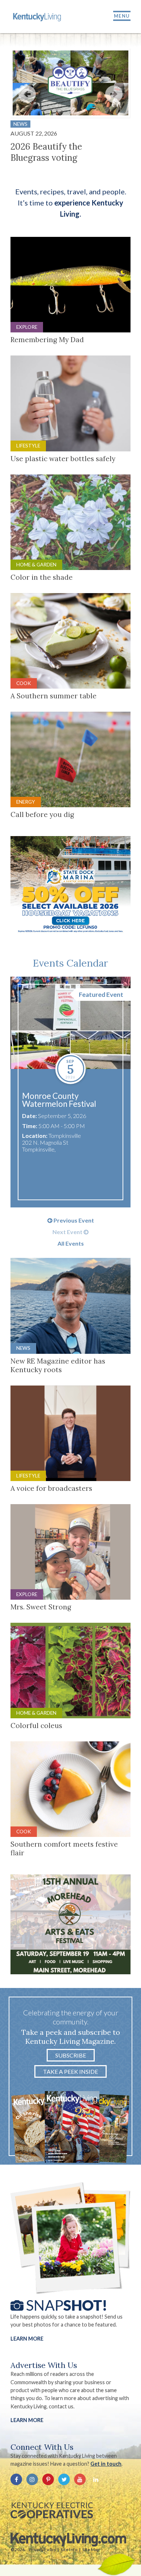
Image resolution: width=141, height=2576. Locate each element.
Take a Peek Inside (70, 2071)
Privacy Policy (42, 2550)
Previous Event (73, 1220)
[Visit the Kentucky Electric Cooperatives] (52, 2510)
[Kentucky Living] (38, 17)
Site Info (69, 2550)
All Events (71, 1243)
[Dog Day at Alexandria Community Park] (64, 1023)
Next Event (68, 1232)
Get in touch (106, 2464)
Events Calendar (70, 963)
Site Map (91, 2550)
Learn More (27, 2339)
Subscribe (71, 2055)
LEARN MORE (27, 2420)
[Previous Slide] (27, 94)
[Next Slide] (114, 94)
